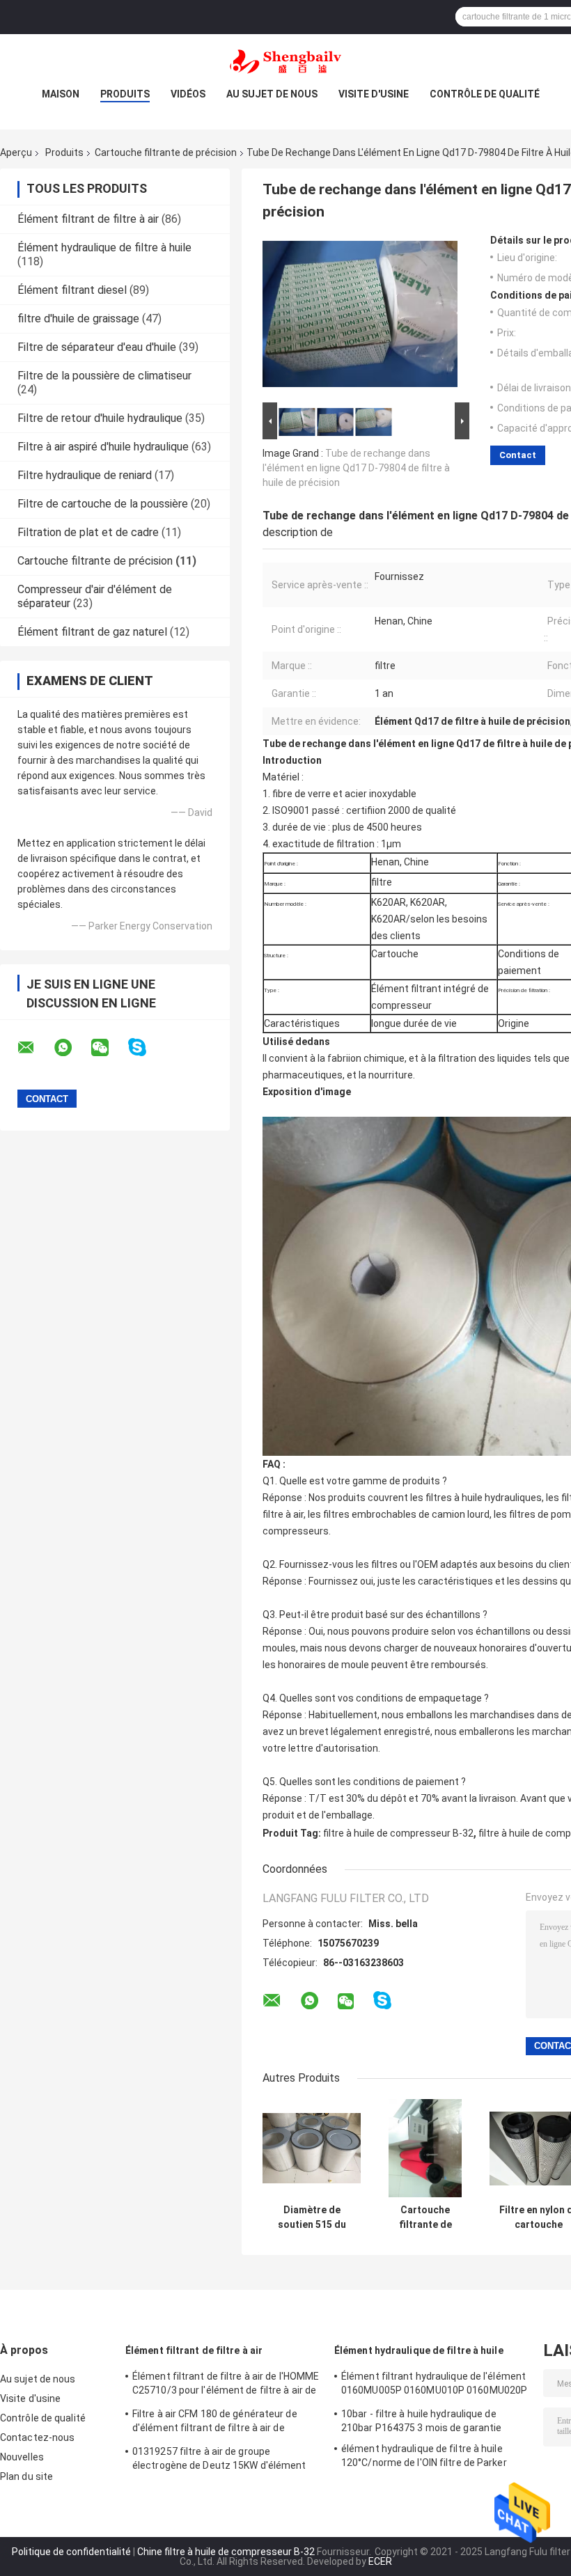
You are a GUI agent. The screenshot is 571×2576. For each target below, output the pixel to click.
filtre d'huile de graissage (78, 319)
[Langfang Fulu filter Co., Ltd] (285, 62)
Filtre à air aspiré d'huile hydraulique (103, 447)
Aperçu (16, 152)
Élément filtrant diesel (72, 290)
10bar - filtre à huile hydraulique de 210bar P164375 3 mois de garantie (421, 2421)
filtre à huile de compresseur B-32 (398, 1833)
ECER (380, 2561)
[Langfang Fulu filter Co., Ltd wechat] (109, 1048)
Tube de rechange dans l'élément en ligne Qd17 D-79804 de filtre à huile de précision (356, 468)
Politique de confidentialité (71, 2552)
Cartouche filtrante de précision (166, 152)
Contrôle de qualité (485, 94)
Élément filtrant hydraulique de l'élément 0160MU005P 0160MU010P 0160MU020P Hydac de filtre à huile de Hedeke (434, 2385)
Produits (125, 94)
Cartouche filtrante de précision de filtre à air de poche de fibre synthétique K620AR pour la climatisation (425, 2217)
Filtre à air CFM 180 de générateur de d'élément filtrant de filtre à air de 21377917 (215, 2423)
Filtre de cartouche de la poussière (103, 504)
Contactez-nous (37, 2437)
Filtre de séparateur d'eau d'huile (97, 347)
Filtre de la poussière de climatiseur (104, 376)
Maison (61, 94)
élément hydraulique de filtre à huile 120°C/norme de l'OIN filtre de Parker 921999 (424, 2458)
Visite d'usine (374, 94)
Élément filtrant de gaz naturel (92, 632)
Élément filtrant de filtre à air (88, 219)
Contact (518, 455)
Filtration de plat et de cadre (88, 532)
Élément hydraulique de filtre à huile (104, 248)
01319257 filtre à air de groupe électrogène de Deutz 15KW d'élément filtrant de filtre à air (219, 2460)
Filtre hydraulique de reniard (85, 475)
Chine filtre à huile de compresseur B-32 (226, 2552)
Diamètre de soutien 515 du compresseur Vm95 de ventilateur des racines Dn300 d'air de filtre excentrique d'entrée (312, 2217)
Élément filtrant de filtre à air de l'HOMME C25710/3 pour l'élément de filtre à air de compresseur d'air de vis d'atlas (226, 2385)
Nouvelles (22, 2457)
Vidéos (188, 94)
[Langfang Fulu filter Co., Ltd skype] (146, 1047)
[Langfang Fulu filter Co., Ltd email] (35, 1048)
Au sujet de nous (272, 94)
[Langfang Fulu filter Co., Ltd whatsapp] (72, 1048)
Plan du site (26, 2476)
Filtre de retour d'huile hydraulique (100, 418)
